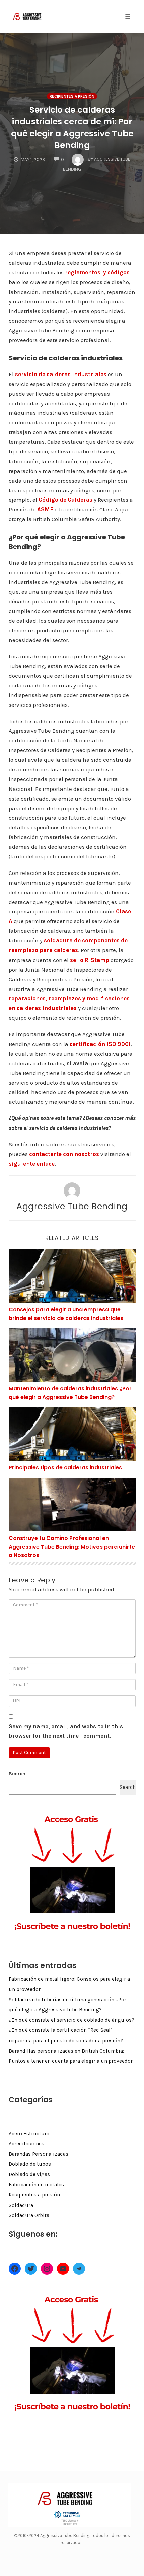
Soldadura (21, 2205)
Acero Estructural (30, 2134)
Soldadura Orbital (30, 2215)
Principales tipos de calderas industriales (65, 1467)
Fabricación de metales (36, 2185)
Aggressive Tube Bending (72, 1206)
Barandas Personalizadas (39, 2154)
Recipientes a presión (72, 96)
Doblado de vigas (29, 2174)
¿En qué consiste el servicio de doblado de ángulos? (71, 2020)
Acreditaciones (26, 2144)
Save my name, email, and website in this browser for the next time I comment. (66, 1731)
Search (17, 1774)
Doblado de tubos (30, 2164)
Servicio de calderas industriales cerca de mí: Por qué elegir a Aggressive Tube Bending (72, 128)
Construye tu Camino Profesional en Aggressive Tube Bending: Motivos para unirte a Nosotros (72, 1547)
